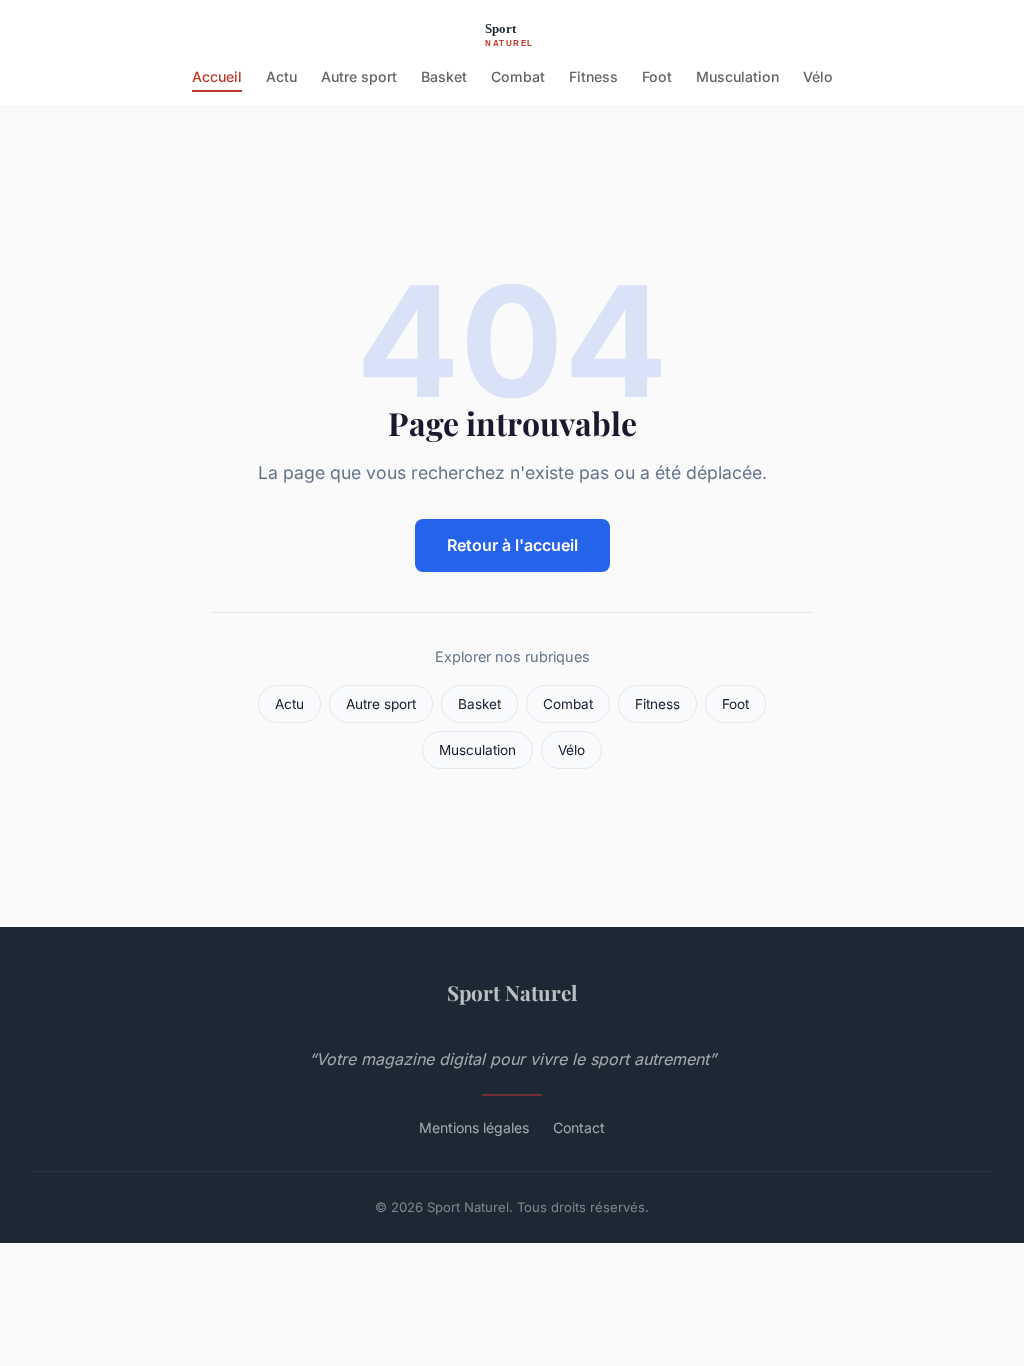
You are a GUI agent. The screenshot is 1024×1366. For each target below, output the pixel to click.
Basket (444, 76)
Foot (657, 76)
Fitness (593, 76)
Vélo (818, 76)
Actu (281, 76)
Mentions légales (474, 1127)
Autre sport (359, 76)
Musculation (737, 76)
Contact (579, 1127)
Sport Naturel (512, 992)
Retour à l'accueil (512, 545)
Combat (518, 76)
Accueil (217, 76)
